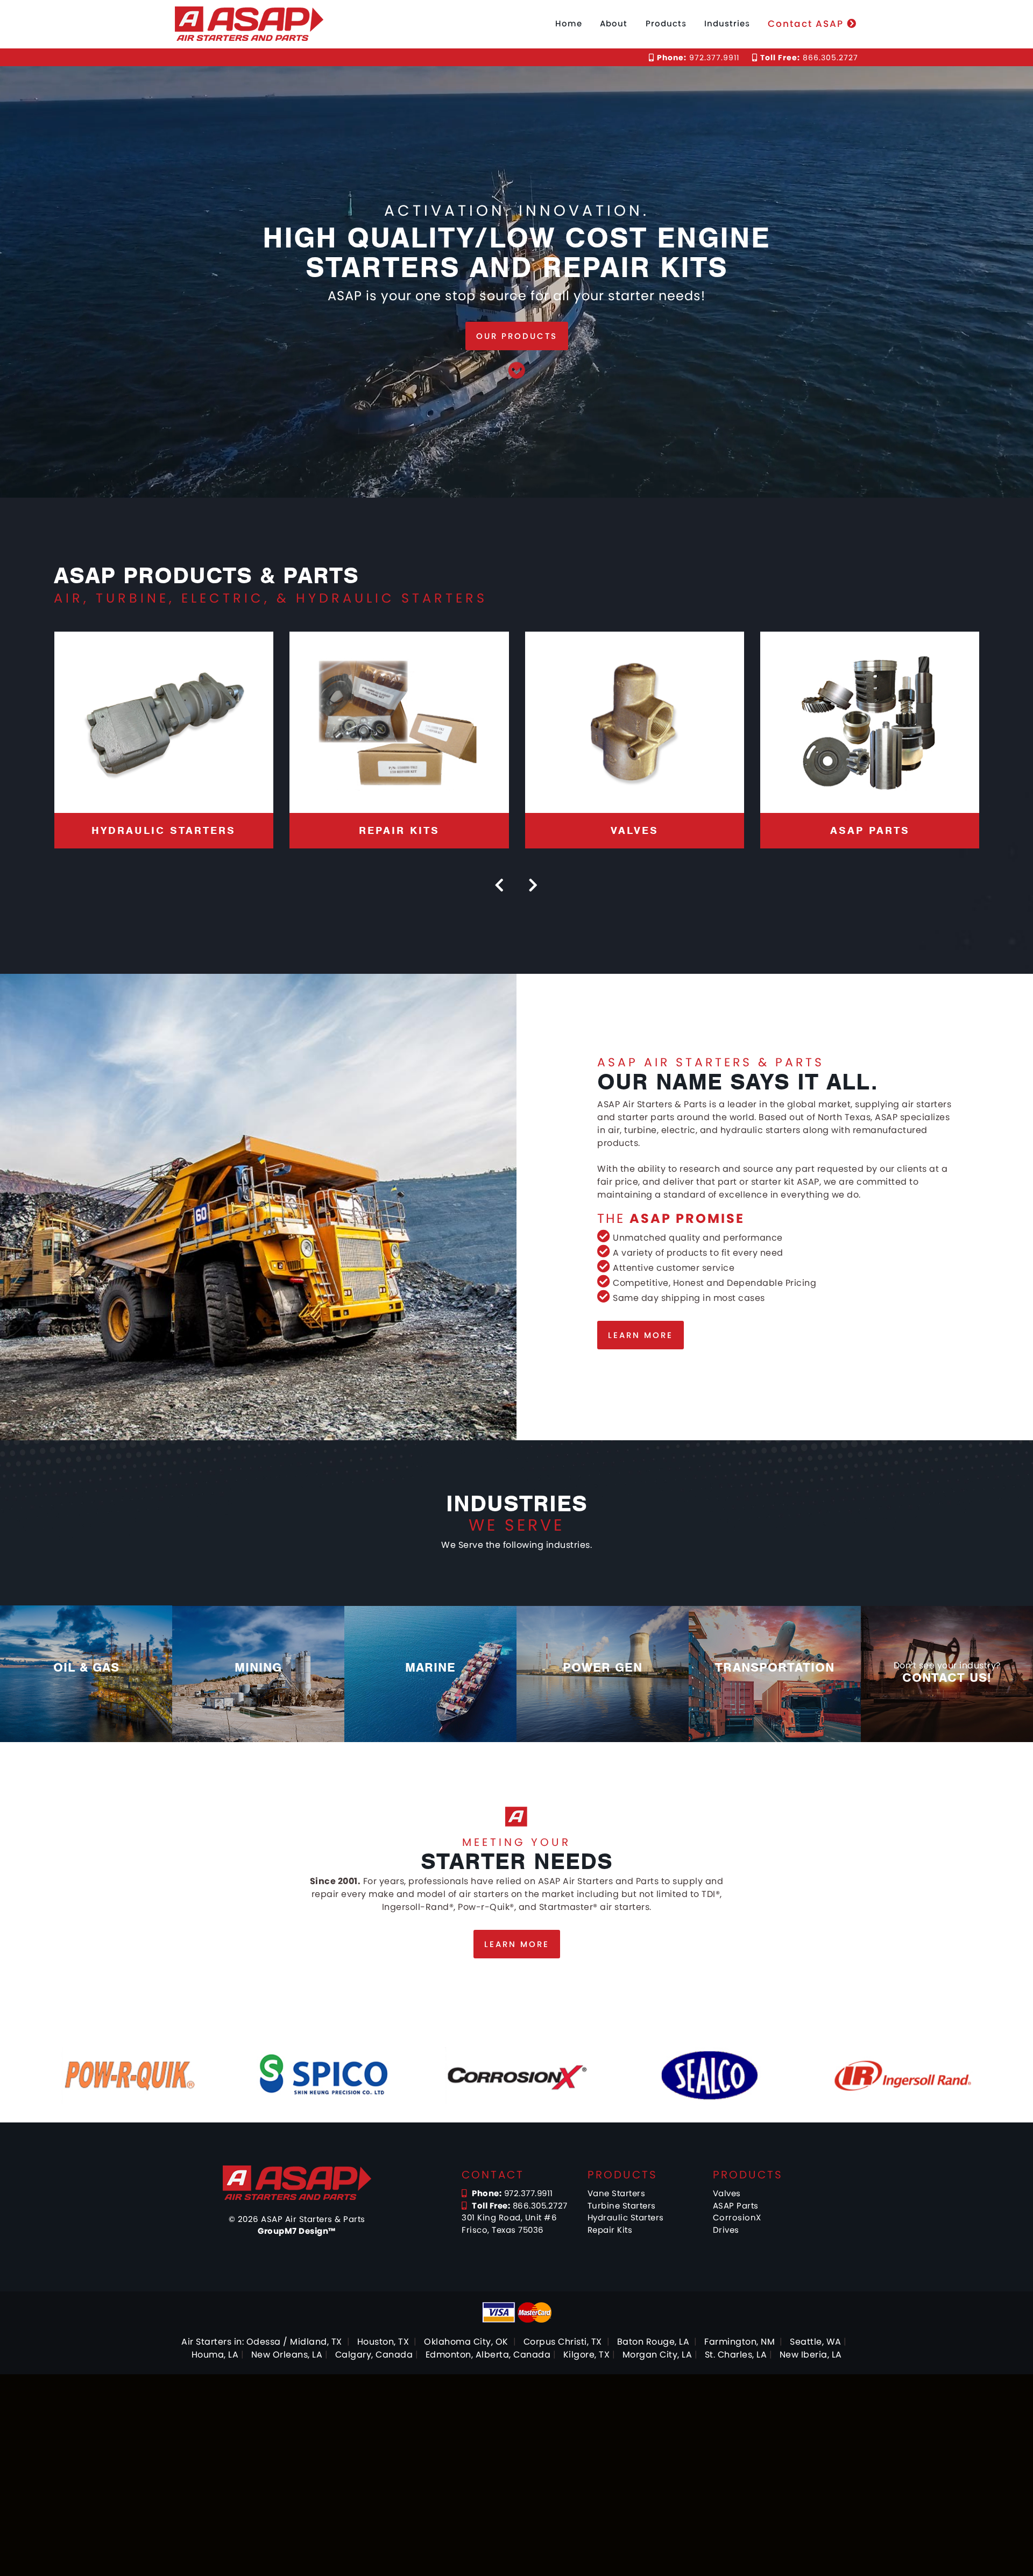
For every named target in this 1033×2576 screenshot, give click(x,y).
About (614, 23)
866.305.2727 (809, 58)
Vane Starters (617, 2193)
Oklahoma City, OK (466, 2342)
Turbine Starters (622, 2206)
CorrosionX (737, 2217)
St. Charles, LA (736, 2355)
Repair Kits (610, 2230)
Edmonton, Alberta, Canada (488, 2355)
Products (666, 23)
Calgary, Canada (374, 2355)
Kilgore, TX (587, 2355)
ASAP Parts (736, 2206)
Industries (727, 23)
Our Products (517, 336)
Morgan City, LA (657, 2355)
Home (569, 23)
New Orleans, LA (287, 2355)
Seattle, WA (816, 2342)
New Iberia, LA (811, 2355)
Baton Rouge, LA (653, 2342)
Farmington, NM (740, 2342)
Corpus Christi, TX (563, 2342)
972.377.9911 (698, 58)
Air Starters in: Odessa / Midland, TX (262, 2342)
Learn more (641, 1335)
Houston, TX (383, 2342)
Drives (726, 2230)
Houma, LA (215, 2355)
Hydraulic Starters (626, 2217)
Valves (727, 2193)
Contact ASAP (807, 24)
